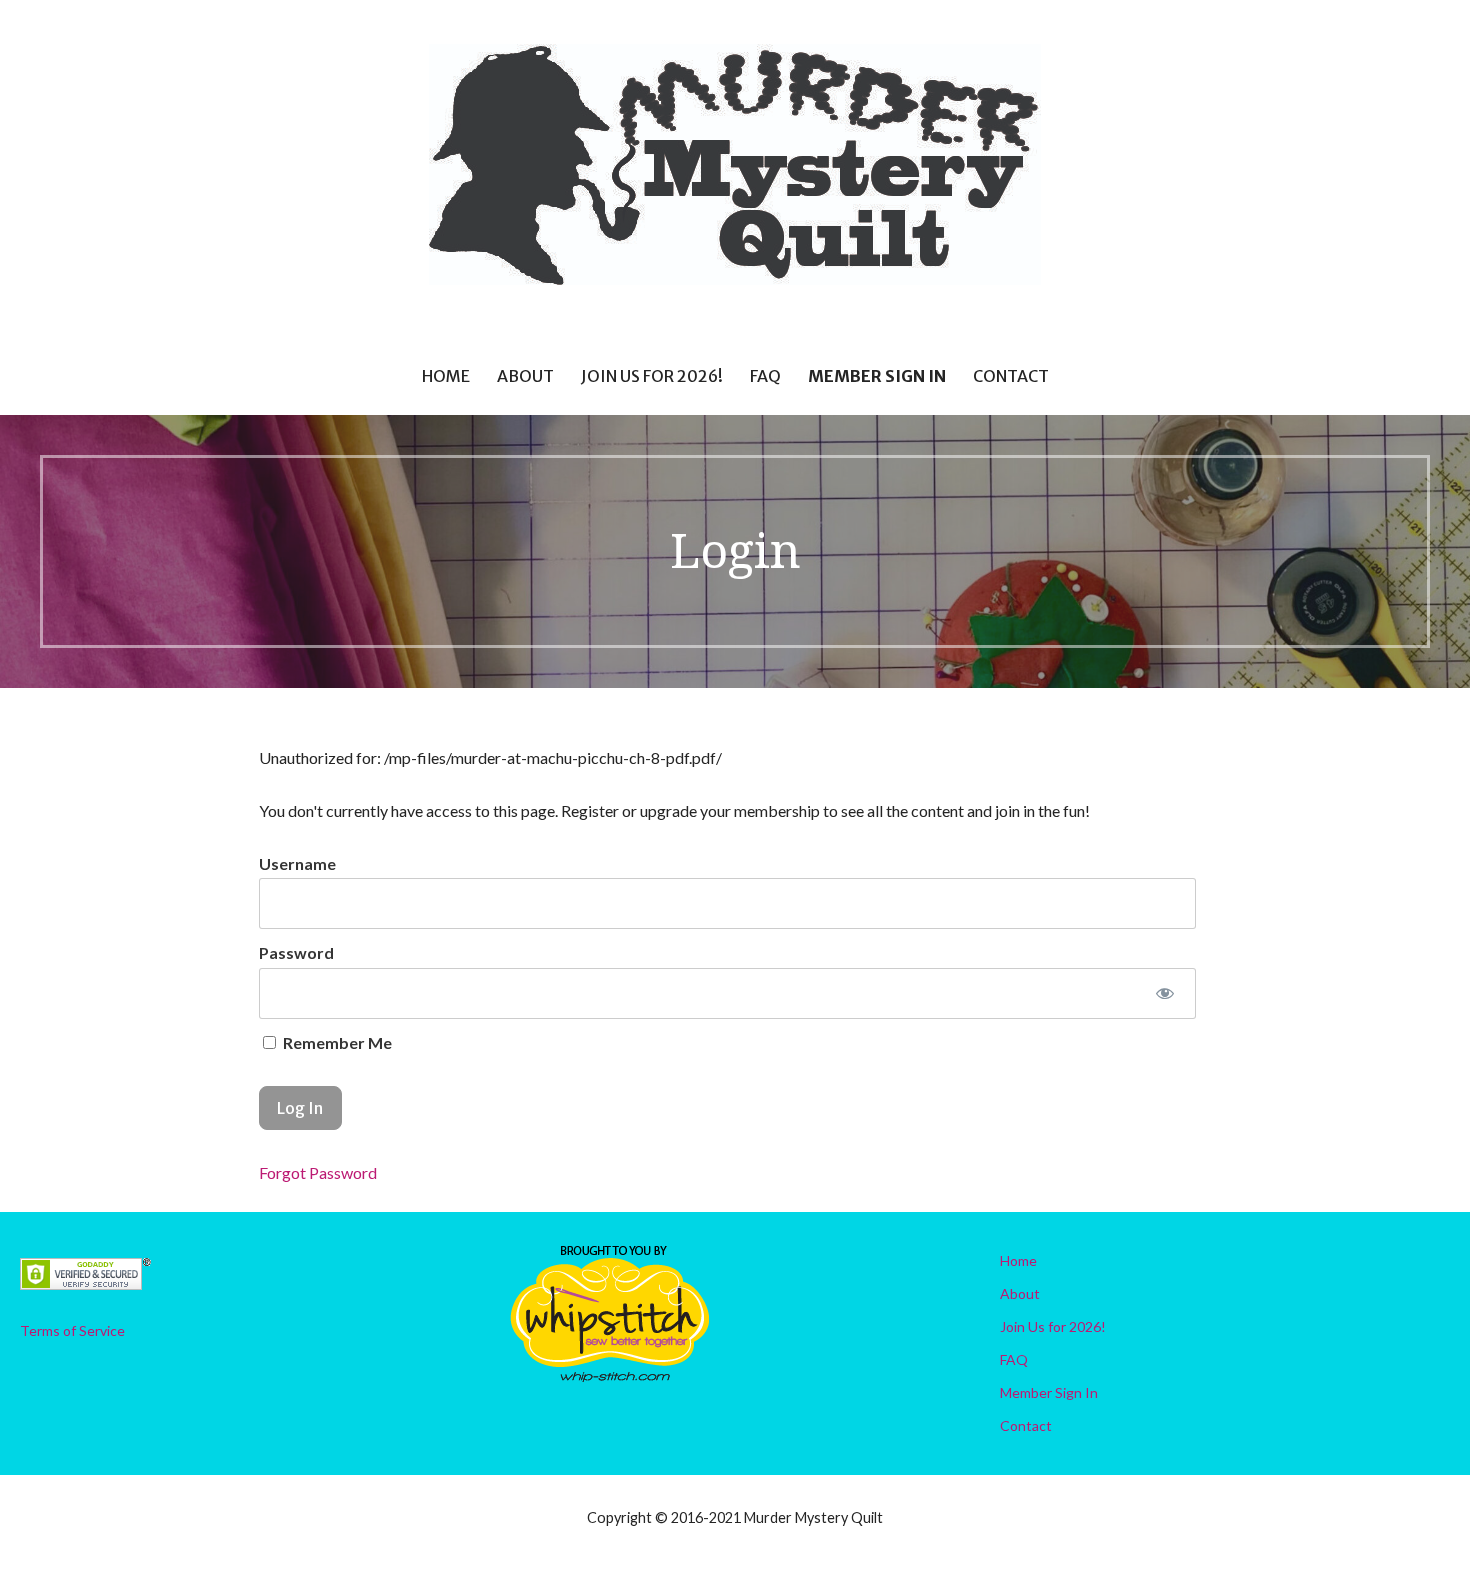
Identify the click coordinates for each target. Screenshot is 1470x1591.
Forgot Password (318, 1172)
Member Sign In (877, 376)
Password (296, 952)
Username (297, 863)
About (525, 376)
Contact (1011, 376)
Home (446, 376)
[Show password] (1165, 993)
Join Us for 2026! (652, 376)
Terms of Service (72, 1330)
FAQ (765, 376)
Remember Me (336, 1042)
